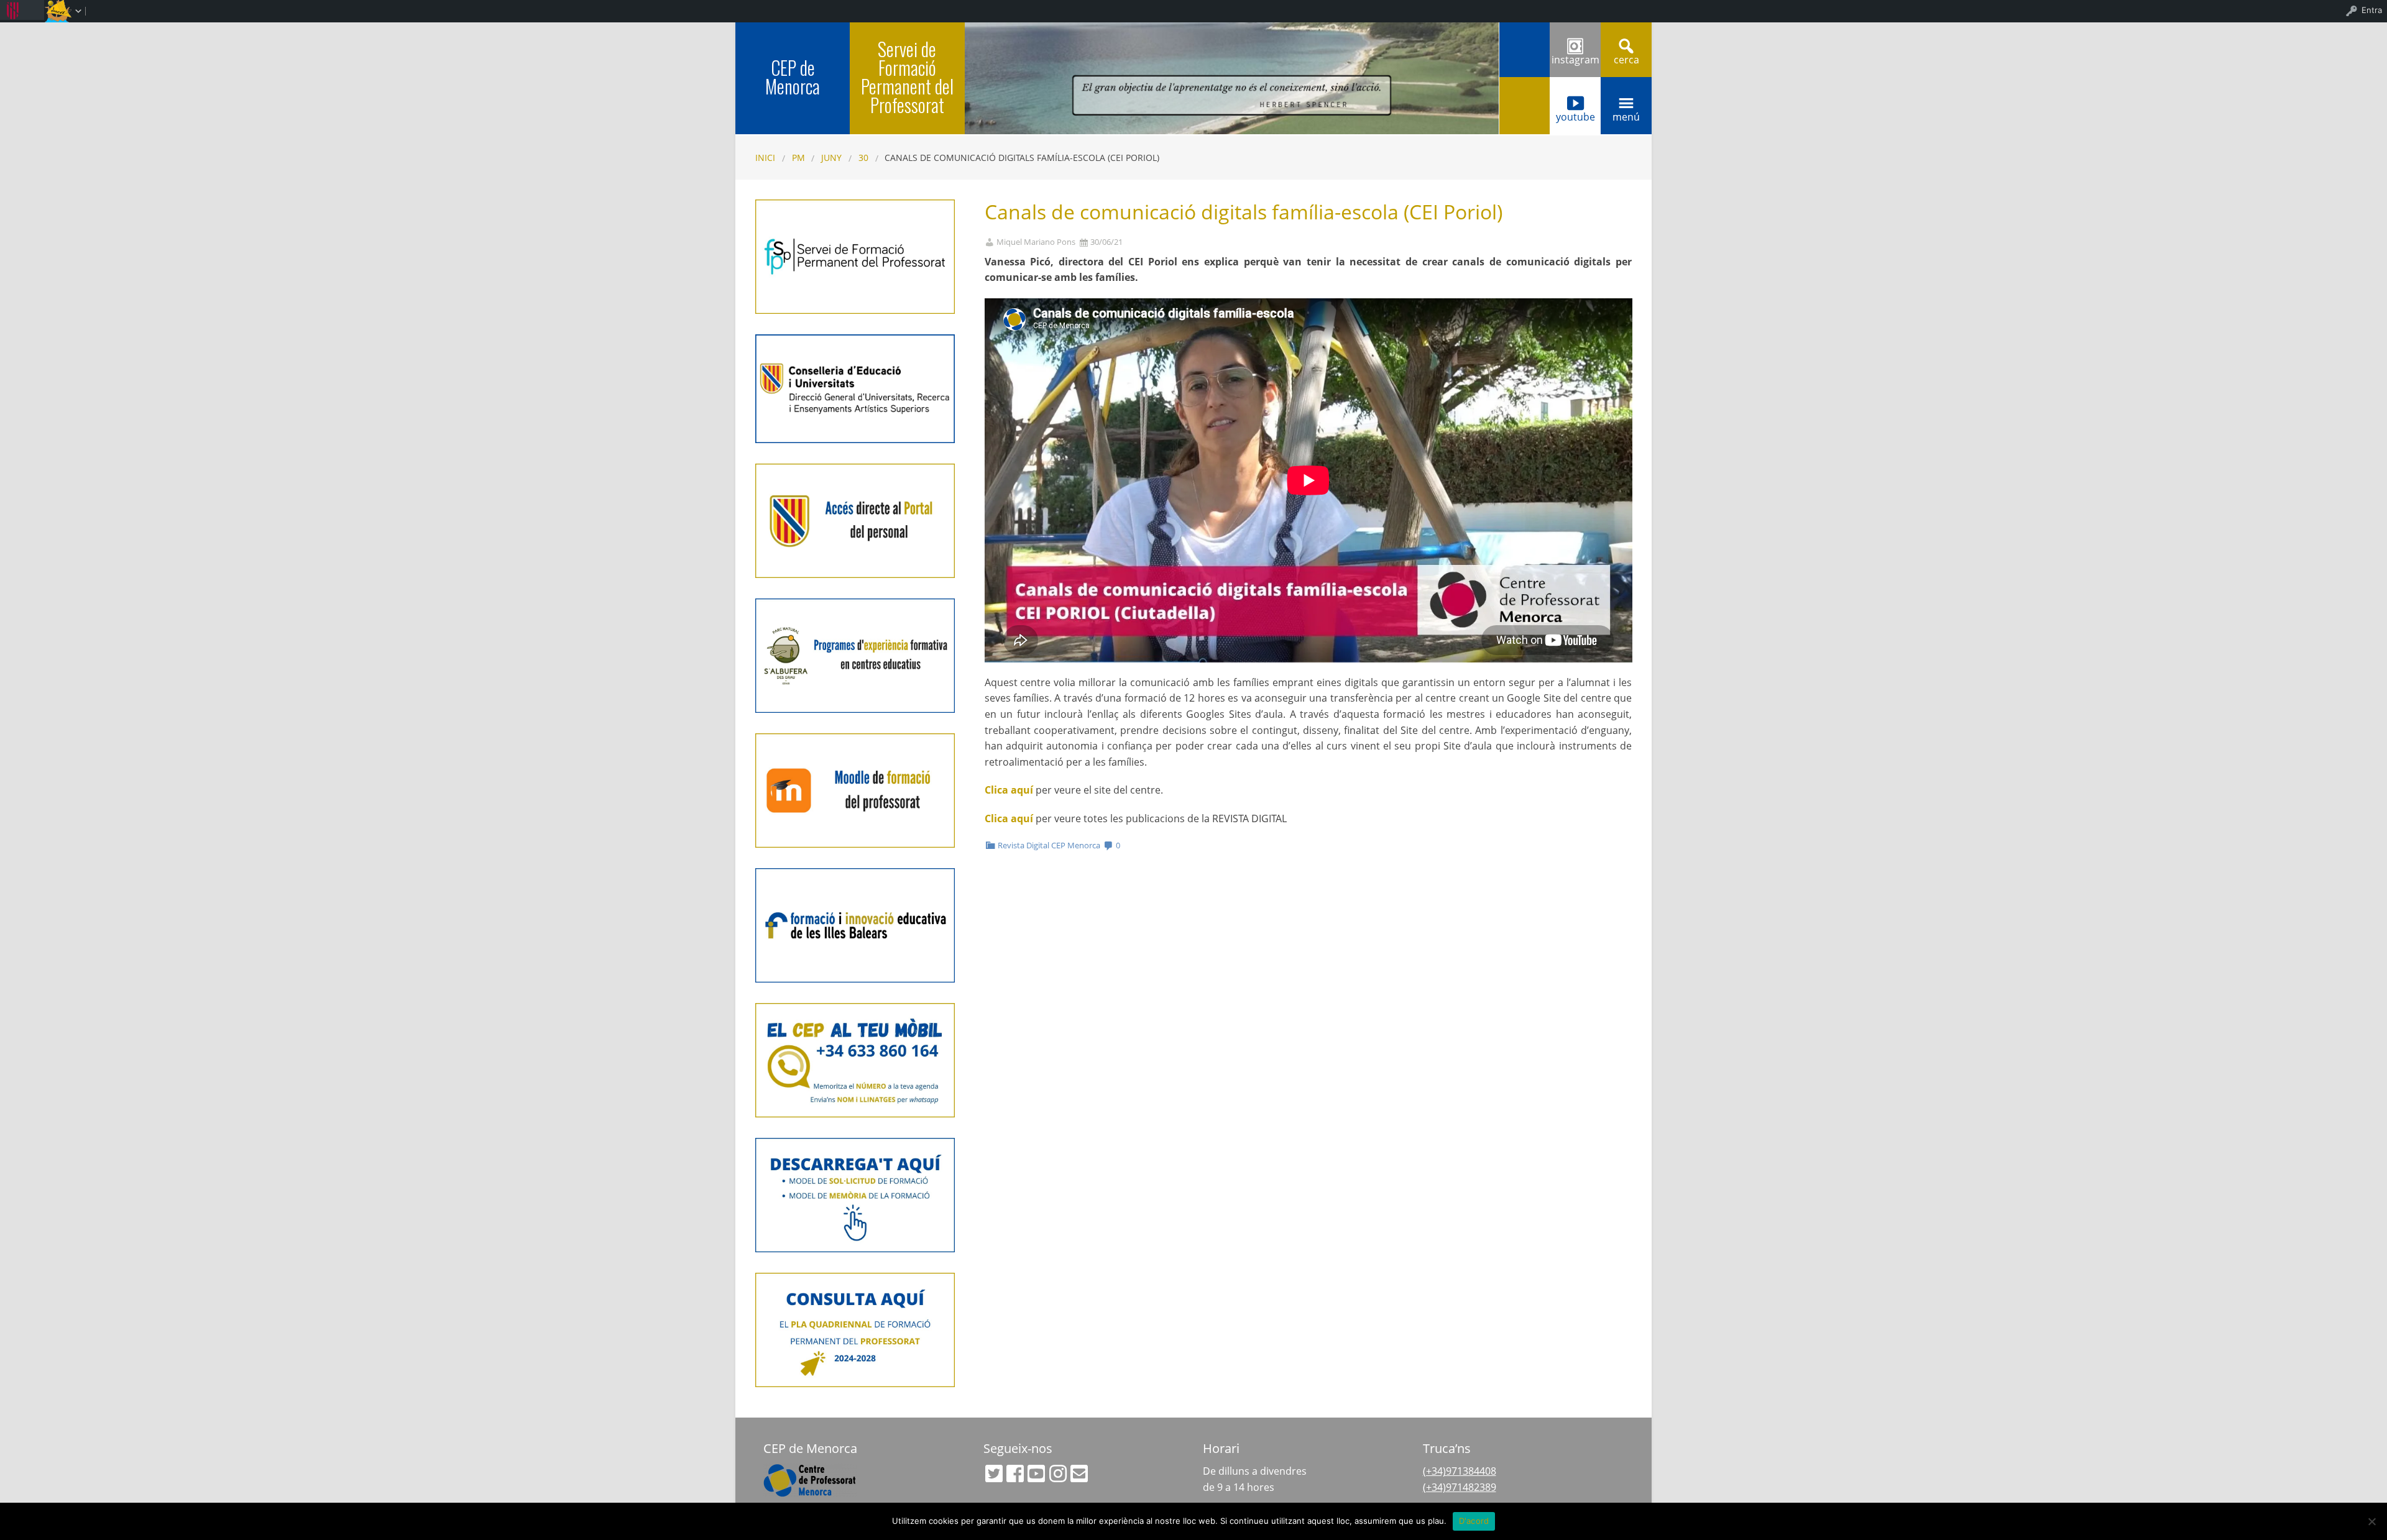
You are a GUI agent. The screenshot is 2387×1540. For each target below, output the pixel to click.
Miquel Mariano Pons (1036, 242)
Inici (765, 158)
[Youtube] (1036, 1474)
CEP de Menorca (793, 77)
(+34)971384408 (1460, 1471)
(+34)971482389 (1460, 1487)
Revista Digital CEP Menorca (1049, 845)
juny (831, 158)
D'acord (1474, 1521)
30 (863, 158)
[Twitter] (994, 1474)
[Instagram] (1058, 1474)
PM (798, 158)
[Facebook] (1015, 1474)
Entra (2372, 10)
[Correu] (1079, 1474)
